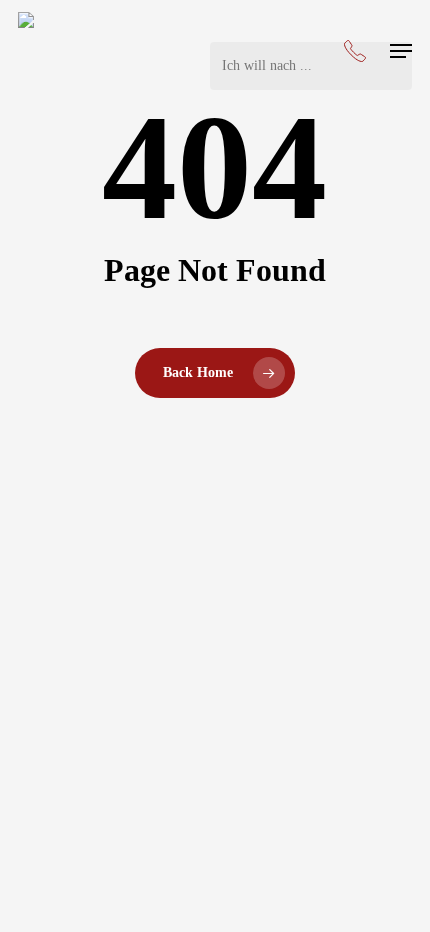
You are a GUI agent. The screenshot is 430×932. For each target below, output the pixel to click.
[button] (401, 51)
